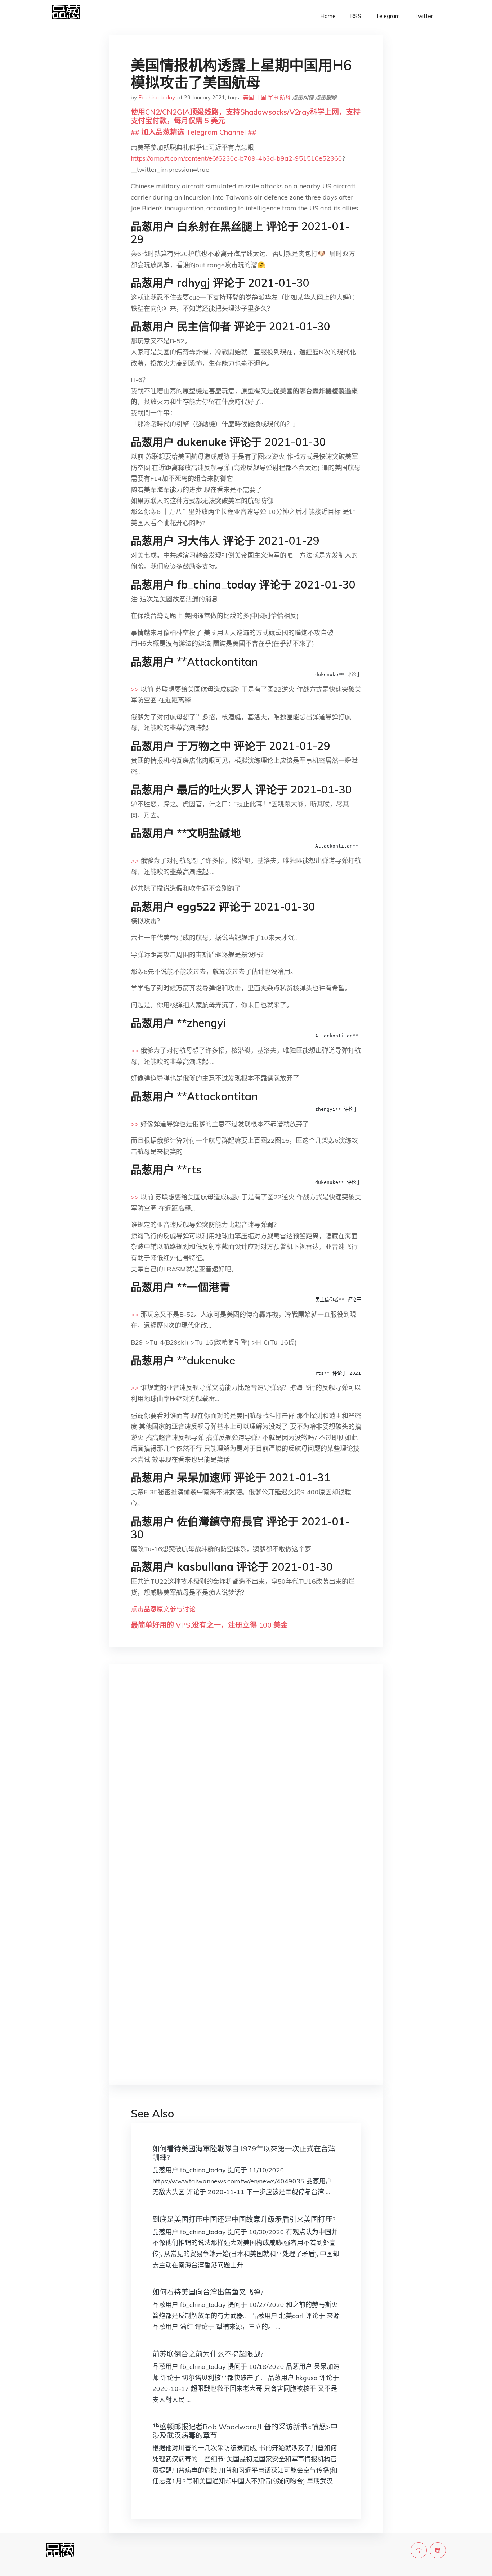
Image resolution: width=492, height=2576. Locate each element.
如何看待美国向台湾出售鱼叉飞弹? (208, 2292)
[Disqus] (246, 1784)
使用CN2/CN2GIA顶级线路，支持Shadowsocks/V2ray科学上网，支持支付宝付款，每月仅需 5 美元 (246, 116)
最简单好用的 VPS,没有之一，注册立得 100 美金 (209, 1625)
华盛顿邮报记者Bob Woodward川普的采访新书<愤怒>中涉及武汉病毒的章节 (245, 2431)
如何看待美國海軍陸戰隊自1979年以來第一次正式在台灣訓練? (244, 2153)
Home (328, 16)
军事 (273, 97)
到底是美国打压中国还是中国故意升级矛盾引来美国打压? (244, 2219)
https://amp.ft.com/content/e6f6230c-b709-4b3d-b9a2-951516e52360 (236, 158)
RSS (356, 16)
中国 (261, 97)
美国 (249, 97)
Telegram (388, 16)
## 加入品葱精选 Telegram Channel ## (194, 132)
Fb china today (156, 97)
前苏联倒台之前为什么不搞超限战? (208, 2354)
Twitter (424, 16)
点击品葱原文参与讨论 (163, 1609)
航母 (285, 97)
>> (135, 689)
